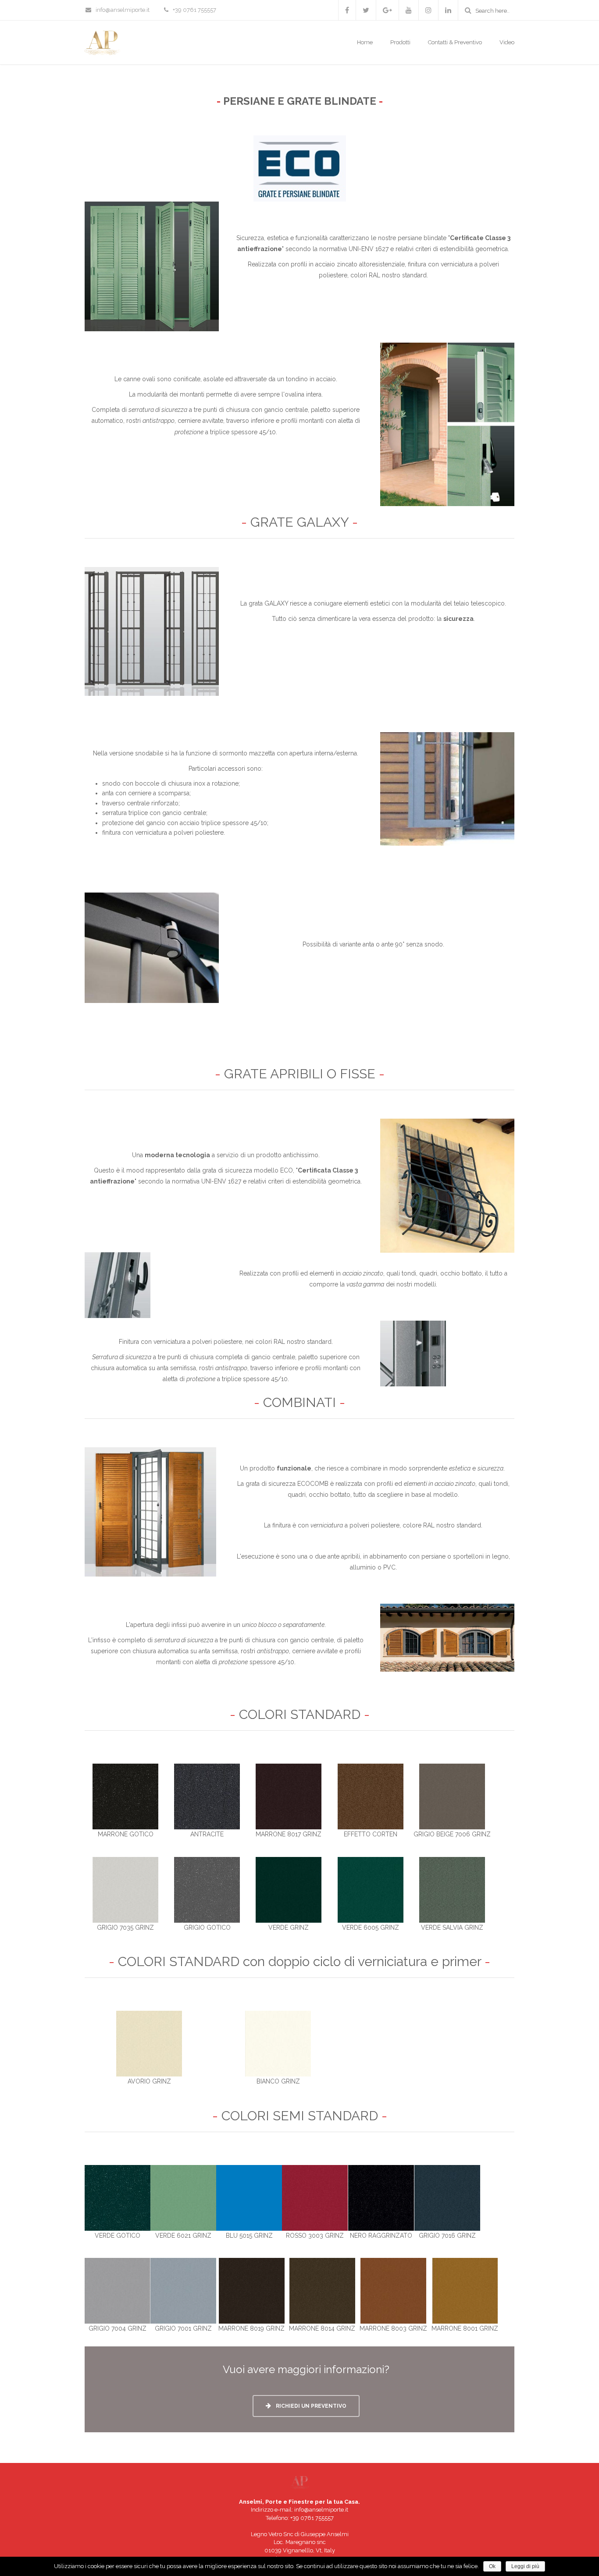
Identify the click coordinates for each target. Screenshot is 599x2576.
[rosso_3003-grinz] (315, 2197)
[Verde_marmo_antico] (118, 2197)
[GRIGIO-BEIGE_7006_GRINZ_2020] (452, 1796)
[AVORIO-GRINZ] (149, 2043)
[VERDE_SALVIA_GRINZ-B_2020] (452, 1889)
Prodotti (400, 42)
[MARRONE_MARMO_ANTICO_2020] (125, 1796)
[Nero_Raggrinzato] (381, 2197)
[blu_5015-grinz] (249, 2197)
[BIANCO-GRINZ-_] (278, 2043)
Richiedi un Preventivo (310, 2406)
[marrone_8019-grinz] (252, 2290)
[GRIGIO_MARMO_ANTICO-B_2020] (207, 1889)
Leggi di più (525, 2566)
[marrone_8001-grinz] (465, 2290)
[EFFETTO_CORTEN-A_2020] (371, 1796)
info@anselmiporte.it (123, 10)
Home (365, 42)
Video (507, 42)
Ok (492, 2566)
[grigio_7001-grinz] (183, 2290)
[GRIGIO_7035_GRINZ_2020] (125, 1889)
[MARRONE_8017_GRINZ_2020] (289, 1796)
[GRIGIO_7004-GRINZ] (118, 2290)
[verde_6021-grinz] (183, 2197)
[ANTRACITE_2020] (207, 1796)
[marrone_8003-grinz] (393, 2290)
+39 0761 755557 (312, 2518)
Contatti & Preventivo (455, 42)
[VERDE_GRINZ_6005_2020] (371, 1889)
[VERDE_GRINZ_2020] (289, 1889)
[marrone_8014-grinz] (322, 2290)
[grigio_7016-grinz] (447, 2197)
